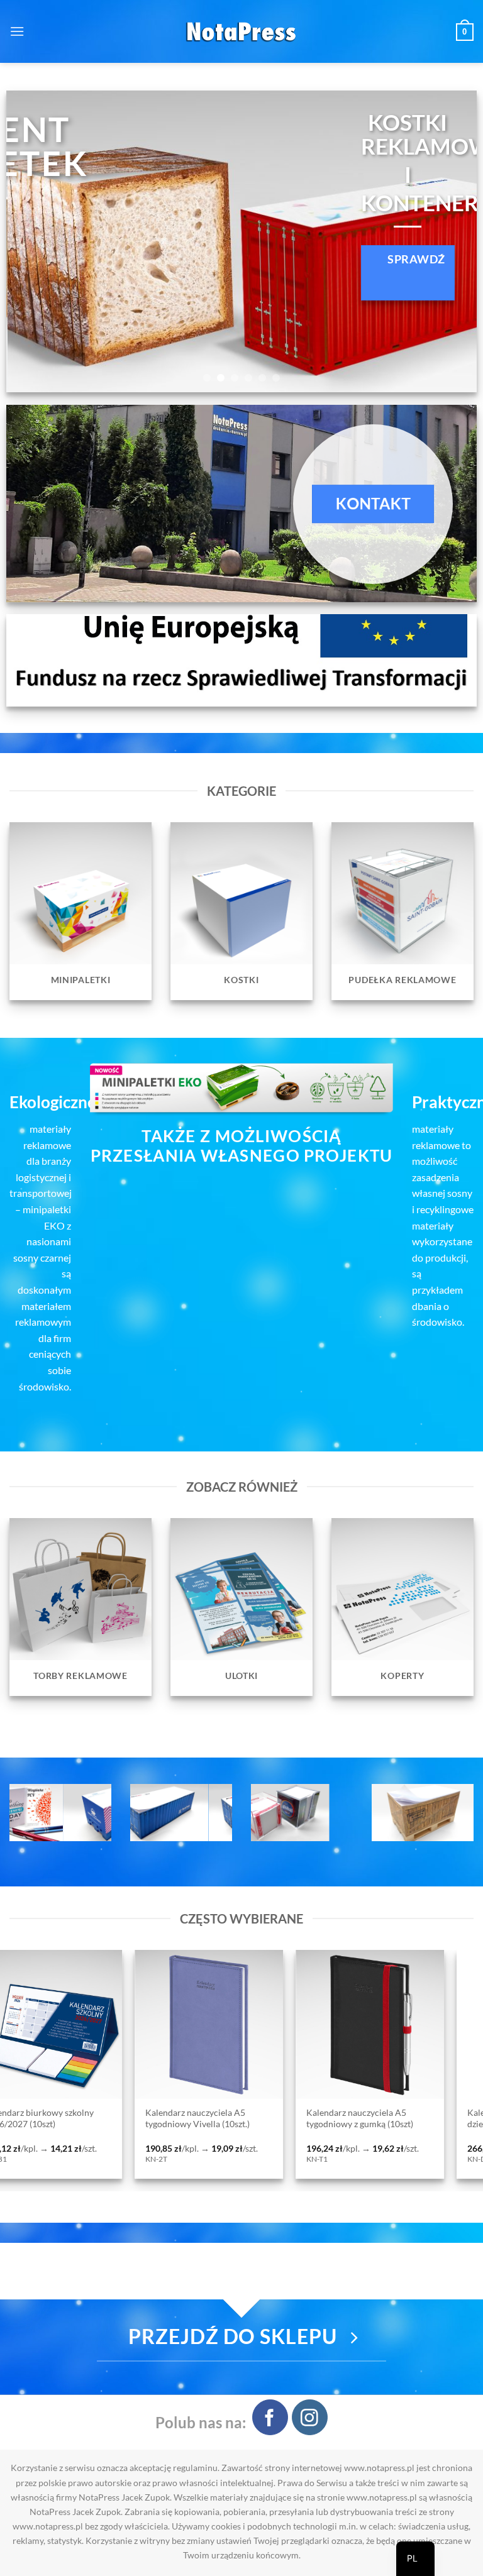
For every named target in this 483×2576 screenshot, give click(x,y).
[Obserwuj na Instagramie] (310, 2417)
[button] (17, 31)
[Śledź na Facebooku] (270, 2417)
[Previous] (31, 241)
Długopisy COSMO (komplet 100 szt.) (383, 2118)
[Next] (452, 241)
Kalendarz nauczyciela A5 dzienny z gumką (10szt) (217, 2118)
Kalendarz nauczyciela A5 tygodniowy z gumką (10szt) (59, 2118)
